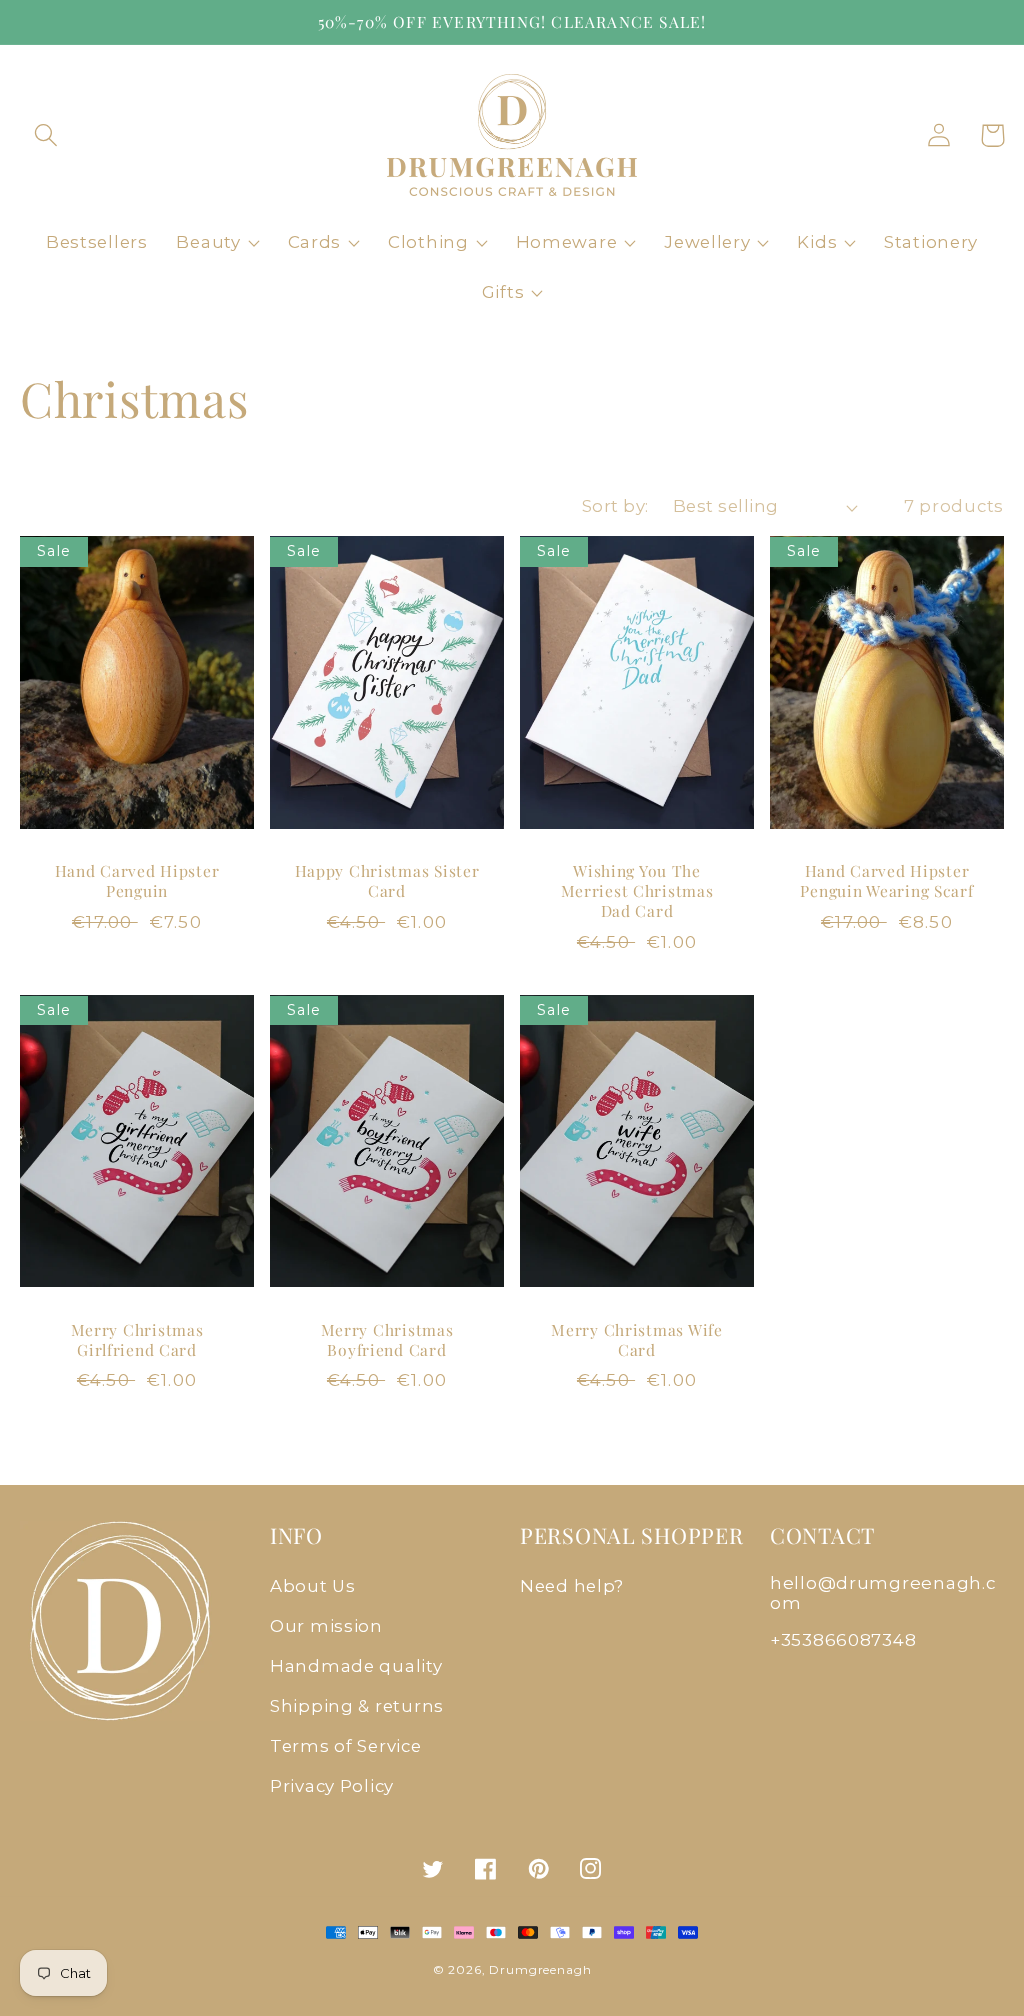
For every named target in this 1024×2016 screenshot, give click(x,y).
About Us (313, 1586)
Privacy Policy (332, 1786)
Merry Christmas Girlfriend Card (137, 1340)
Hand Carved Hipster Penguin (137, 881)
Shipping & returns (357, 1706)
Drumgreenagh (540, 1969)
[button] (46, 135)
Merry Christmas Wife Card (636, 1340)
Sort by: (615, 506)
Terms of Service (346, 1746)
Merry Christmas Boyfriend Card (387, 1340)
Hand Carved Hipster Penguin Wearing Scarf (886, 881)
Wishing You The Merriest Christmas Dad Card (637, 891)
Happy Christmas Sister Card (387, 881)
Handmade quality (356, 1666)
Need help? (572, 1586)
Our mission (326, 1626)
